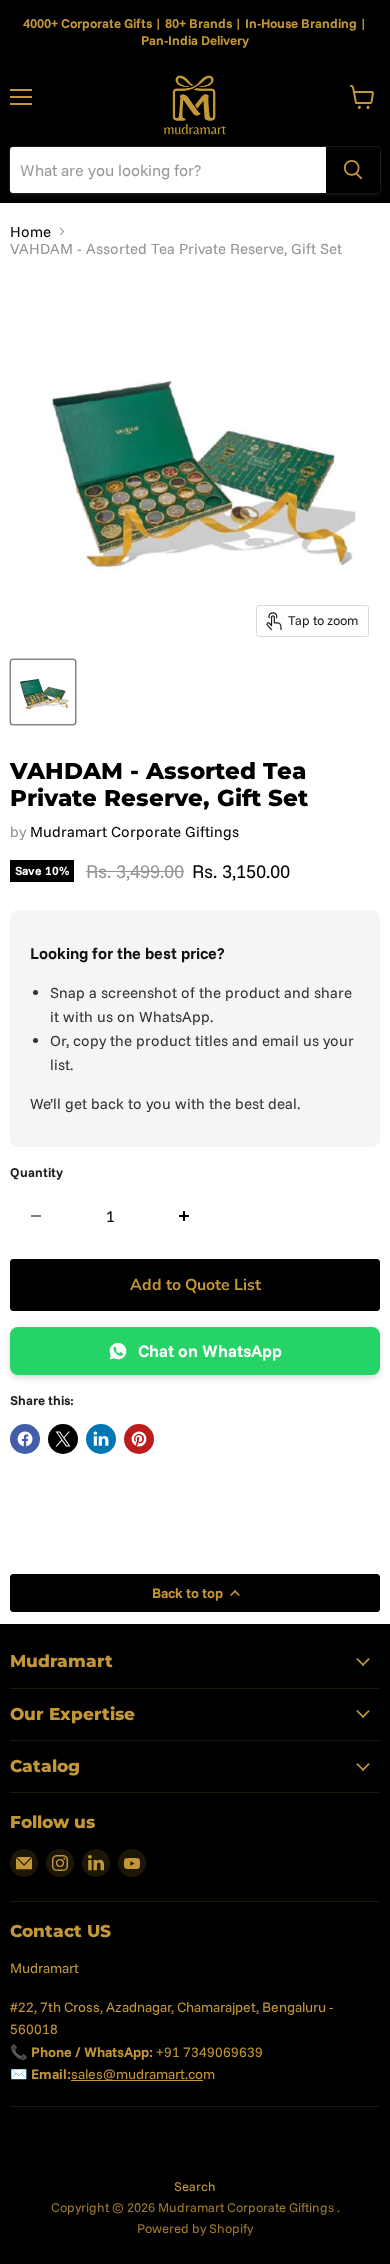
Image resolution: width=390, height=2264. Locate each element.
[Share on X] (63, 1439)
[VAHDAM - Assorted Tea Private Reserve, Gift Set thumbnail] (43, 692)
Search (195, 2186)
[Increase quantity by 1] (184, 1216)
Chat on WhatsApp (210, 1350)
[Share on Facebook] (25, 1439)
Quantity (36, 1172)
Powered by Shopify (195, 2228)
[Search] (353, 170)
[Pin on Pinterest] (139, 1439)
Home (30, 231)
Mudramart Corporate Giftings (134, 831)
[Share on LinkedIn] (101, 1439)
